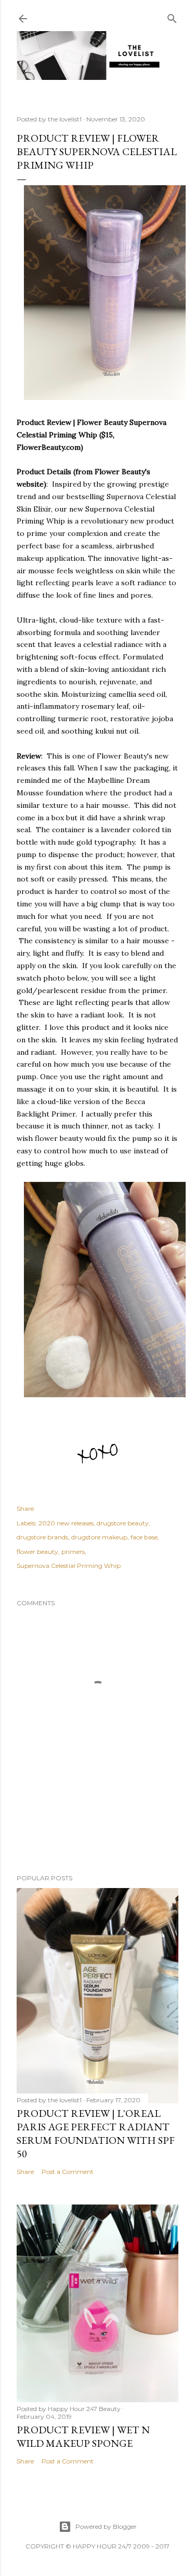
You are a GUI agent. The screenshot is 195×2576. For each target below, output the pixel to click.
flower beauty (37, 1552)
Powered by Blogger (106, 2526)
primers (73, 1552)
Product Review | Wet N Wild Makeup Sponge (83, 2436)
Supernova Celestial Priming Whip (69, 1566)
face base (144, 1537)
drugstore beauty (123, 1523)
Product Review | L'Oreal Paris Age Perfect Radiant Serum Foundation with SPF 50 (96, 2133)
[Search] (172, 16)
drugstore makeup (99, 1537)
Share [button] (25, 1509)
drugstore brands (42, 1537)
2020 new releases (66, 1523)
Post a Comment (68, 2172)
